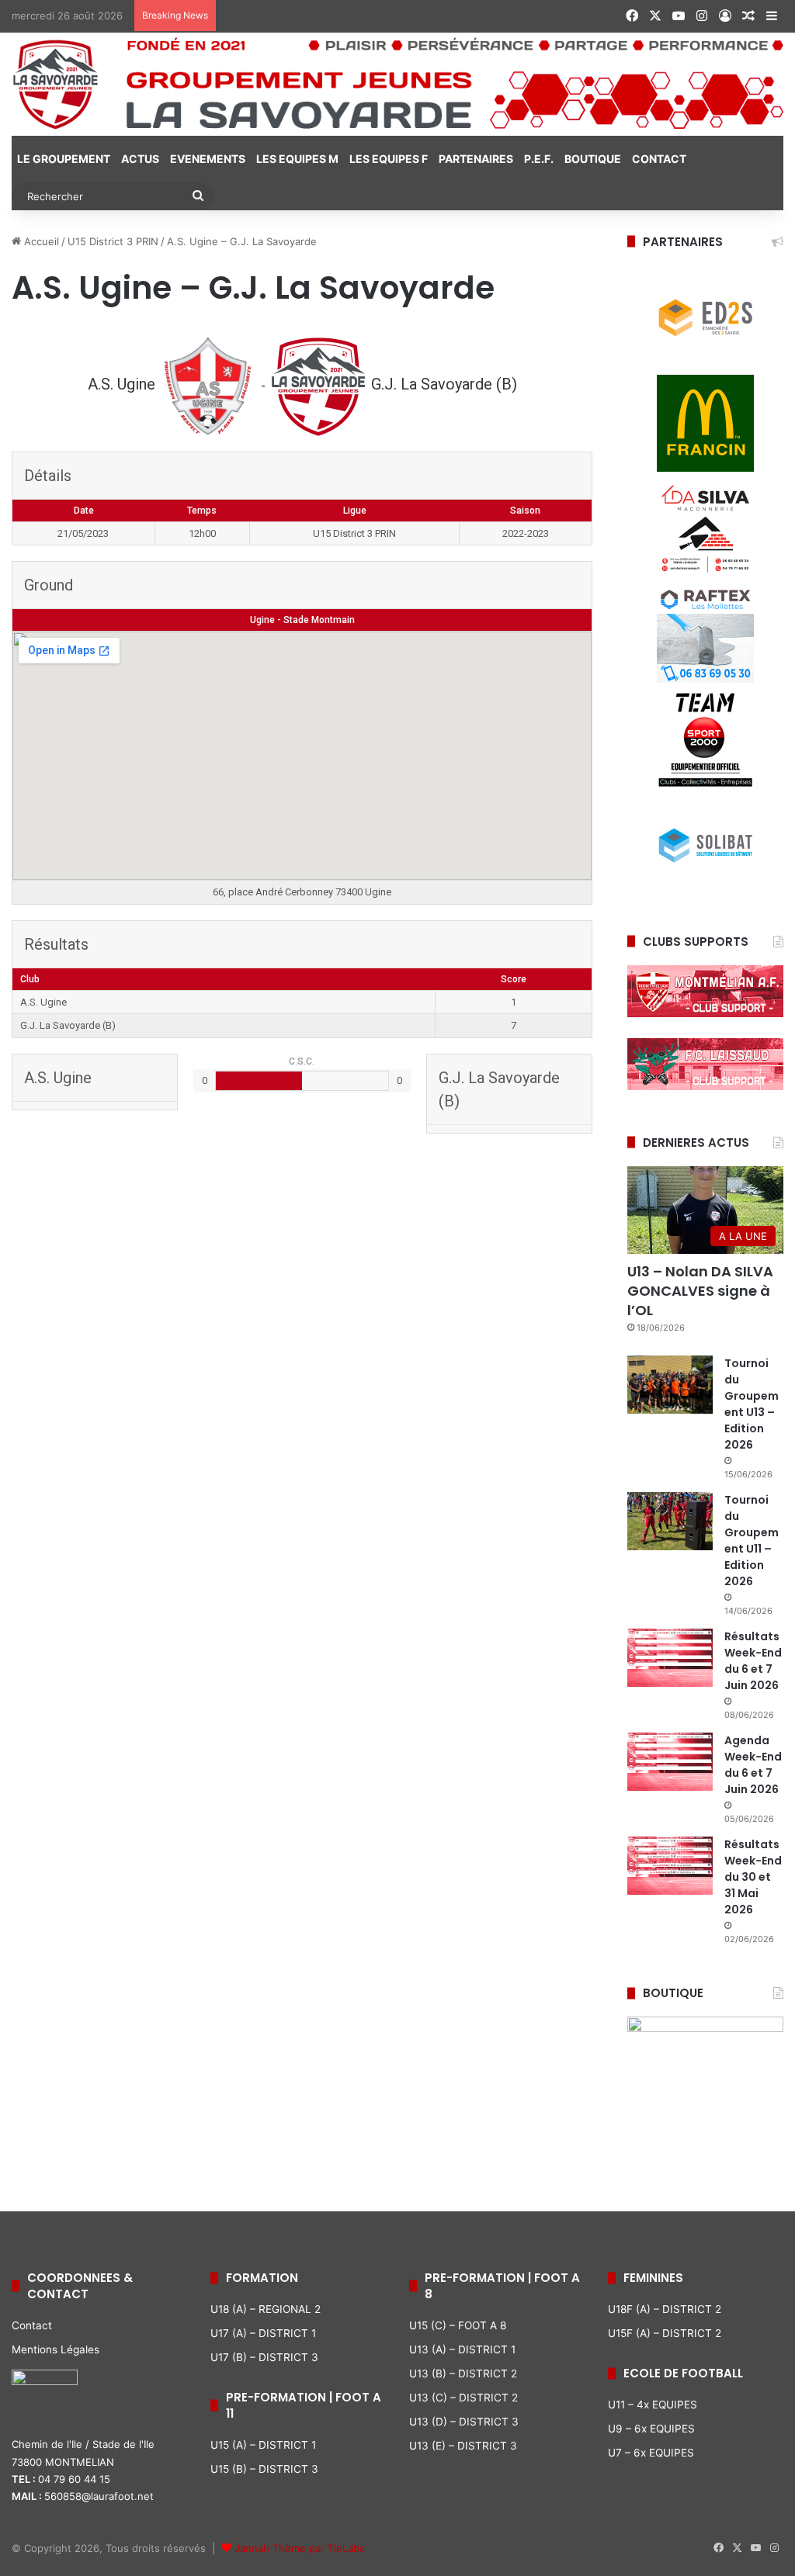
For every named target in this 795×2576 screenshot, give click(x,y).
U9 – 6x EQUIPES (651, 2429)
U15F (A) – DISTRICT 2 (665, 2333)
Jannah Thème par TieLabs (300, 2548)
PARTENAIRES (476, 159)
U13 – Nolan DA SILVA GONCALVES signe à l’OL (700, 1291)
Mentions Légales (56, 2349)
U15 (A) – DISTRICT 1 (263, 2445)
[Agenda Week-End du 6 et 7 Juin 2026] (670, 1762)
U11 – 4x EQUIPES (653, 2405)
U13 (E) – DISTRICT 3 (463, 2446)
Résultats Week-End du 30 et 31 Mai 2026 (753, 1877)
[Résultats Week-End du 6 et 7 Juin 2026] (670, 1658)
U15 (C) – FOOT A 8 (458, 2325)
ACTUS (140, 159)
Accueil (40, 241)
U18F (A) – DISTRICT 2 (665, 2309)
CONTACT (659, 159)
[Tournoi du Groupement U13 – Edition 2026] (670, 1385)
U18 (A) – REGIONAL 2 (266, 2309)
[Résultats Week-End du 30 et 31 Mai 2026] (670, 1866)
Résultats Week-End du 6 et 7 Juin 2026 (753, 1661)
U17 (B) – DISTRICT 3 (264, 2357)
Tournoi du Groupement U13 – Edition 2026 (752, 1404)
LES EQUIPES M (297, 159)
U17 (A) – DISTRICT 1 (263, 2333)
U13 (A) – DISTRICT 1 (462, 2349)
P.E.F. (539, 159)
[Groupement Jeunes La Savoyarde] (397, 84)
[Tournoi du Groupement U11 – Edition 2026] (670, 1521)
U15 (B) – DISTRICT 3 (264, 2469)
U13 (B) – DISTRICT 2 (463, 2373)
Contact (32, 2325)
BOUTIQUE (593, 159)
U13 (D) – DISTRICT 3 (464, 2422)
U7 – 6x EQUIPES (651, 2453)
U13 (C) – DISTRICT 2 (463, 2398)
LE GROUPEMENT (64, 159)
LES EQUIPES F (389, 159)
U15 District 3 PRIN (113, 241)
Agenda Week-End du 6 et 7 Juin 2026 (753, 1765)
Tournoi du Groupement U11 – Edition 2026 (752, 1541)
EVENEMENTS (208, 159)
